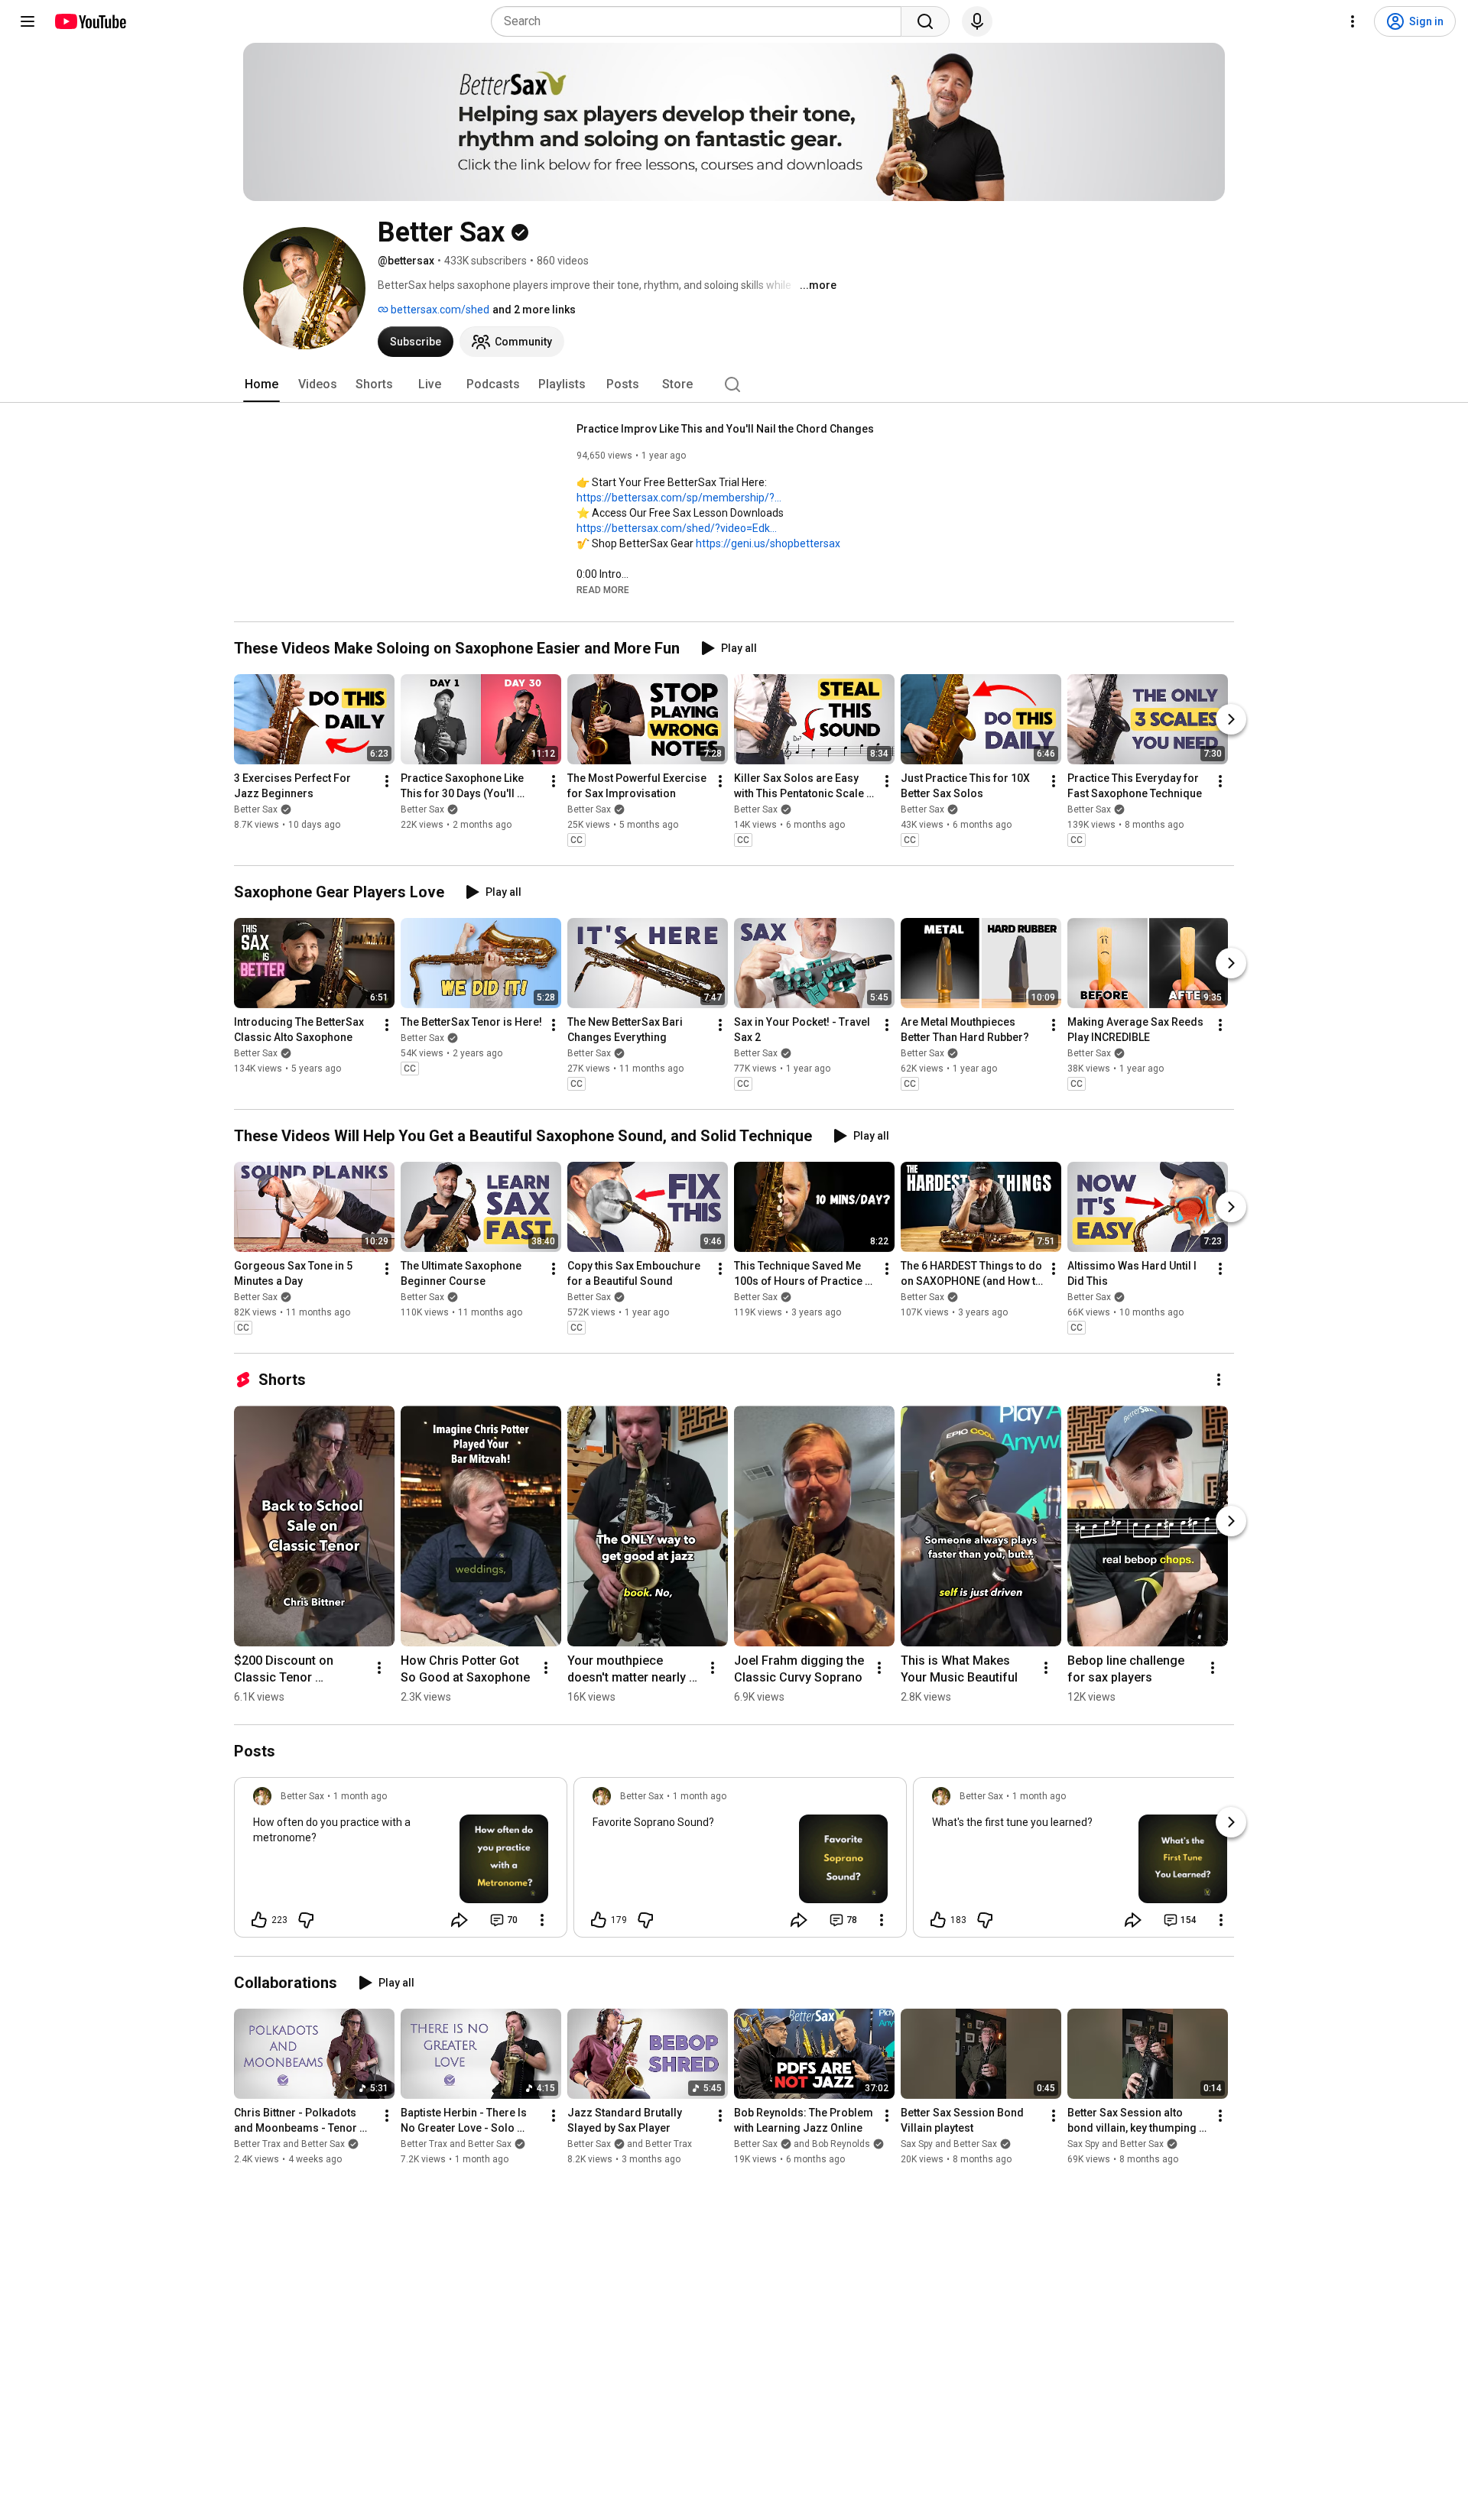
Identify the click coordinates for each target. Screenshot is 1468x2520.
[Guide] (28, 21)
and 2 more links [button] (534, 310)
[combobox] (701, 21)
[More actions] (387, 781)
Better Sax (256, 809)
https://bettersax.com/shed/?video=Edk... (677, 528)
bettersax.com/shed (439, 310)
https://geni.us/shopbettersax (768, 543)
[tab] (261, 384)
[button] (603, 589)
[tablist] (734, 384)
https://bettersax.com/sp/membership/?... (679, 498)
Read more (603, 590)
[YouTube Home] (90, 21)
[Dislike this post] (306, 1920)
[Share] (460, 1920)
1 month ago (360, 1796)
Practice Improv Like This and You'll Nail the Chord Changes (725, 429)
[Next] (1231, 719)
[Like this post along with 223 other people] (259, 1920)
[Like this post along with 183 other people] (938, 1920)
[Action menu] (542, 1920)
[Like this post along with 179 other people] (599, 1920)
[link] (401, 1862)
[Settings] (1353, 21)
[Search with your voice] (977, 21)
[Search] (925, 21)
